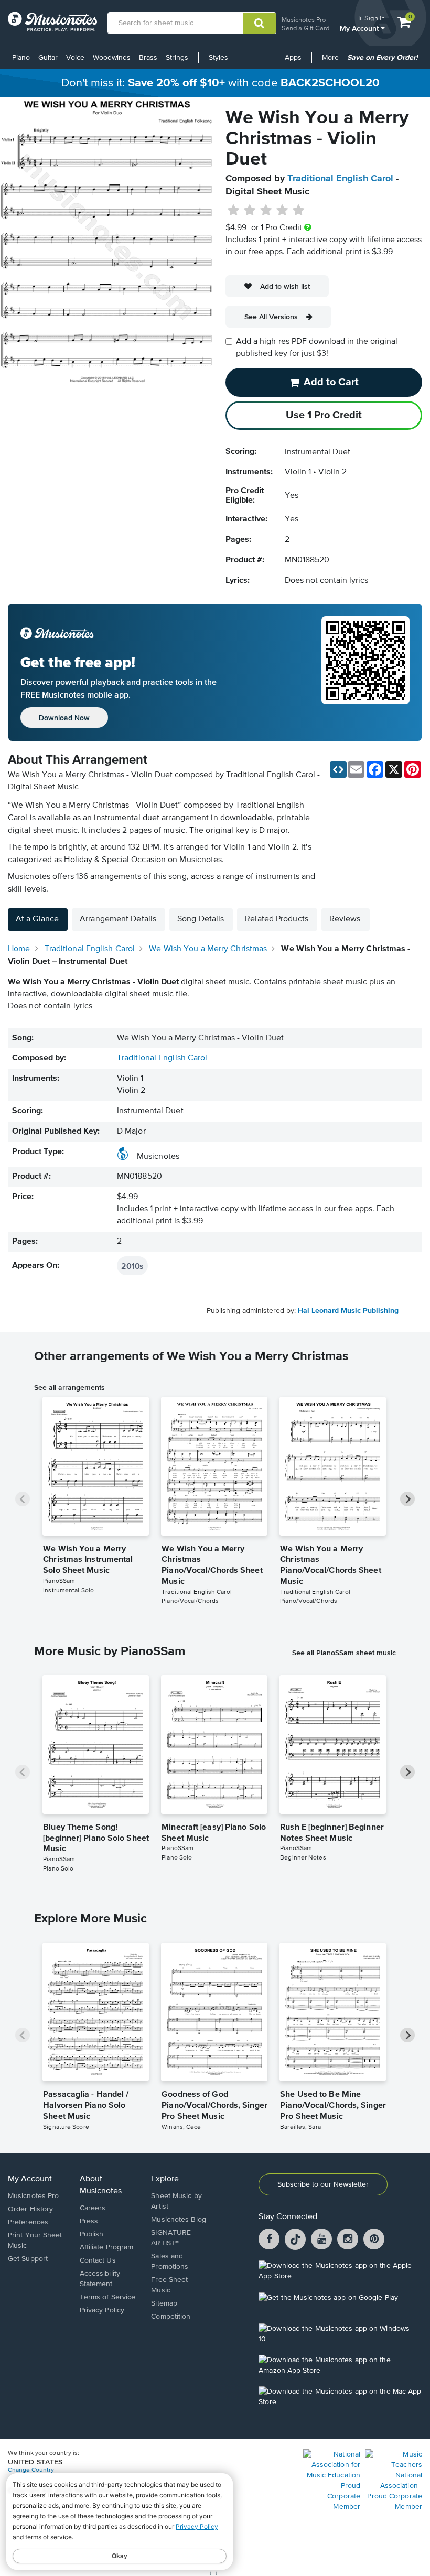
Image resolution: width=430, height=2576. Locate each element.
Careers (93, 2208)
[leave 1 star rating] (234, 211)
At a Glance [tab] (37, 919)
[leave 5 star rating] (298, 211)
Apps (293, 58)
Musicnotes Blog (179, 2220)
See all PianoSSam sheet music (344, 1653)
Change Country (31, 2470)
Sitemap (164, 2303)
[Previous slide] (23, 1499)
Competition (171, 2317)
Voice (75, 58)
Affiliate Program (107, 2247)
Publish (92, 2234)
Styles (218, 58)
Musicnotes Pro (304, 20)
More (332, 61)
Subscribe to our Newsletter (323, 2184)
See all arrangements (69, 1387)
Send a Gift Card (305, 28)
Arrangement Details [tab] (118, 919)
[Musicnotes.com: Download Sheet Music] (52, 21)
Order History (30, 2209)
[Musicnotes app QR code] (365, 672)
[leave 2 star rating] (250, 211)
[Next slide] (407, 1499)
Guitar (48, 58)
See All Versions (271, 317)
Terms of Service (108, 2297)
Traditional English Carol (340, 179)
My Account (360, 28)
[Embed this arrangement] (338, 769)
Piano (21, 58)
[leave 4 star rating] (282, 211)
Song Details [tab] (201, 919)
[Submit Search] (259, 23)
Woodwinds (112, 58)
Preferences (28, 2222)
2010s (132, 1266)
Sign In (375, 18)
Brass (148, 58)
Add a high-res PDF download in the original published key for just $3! (317, 348)
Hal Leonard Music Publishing (348, 1311)
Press (89, 2221)
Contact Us (98, 2260)
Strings (177, 58)
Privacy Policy (102, 2310)
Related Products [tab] (277, 919)
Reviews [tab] (345, 919)
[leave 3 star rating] (266, 211)
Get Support (28, 2259)
